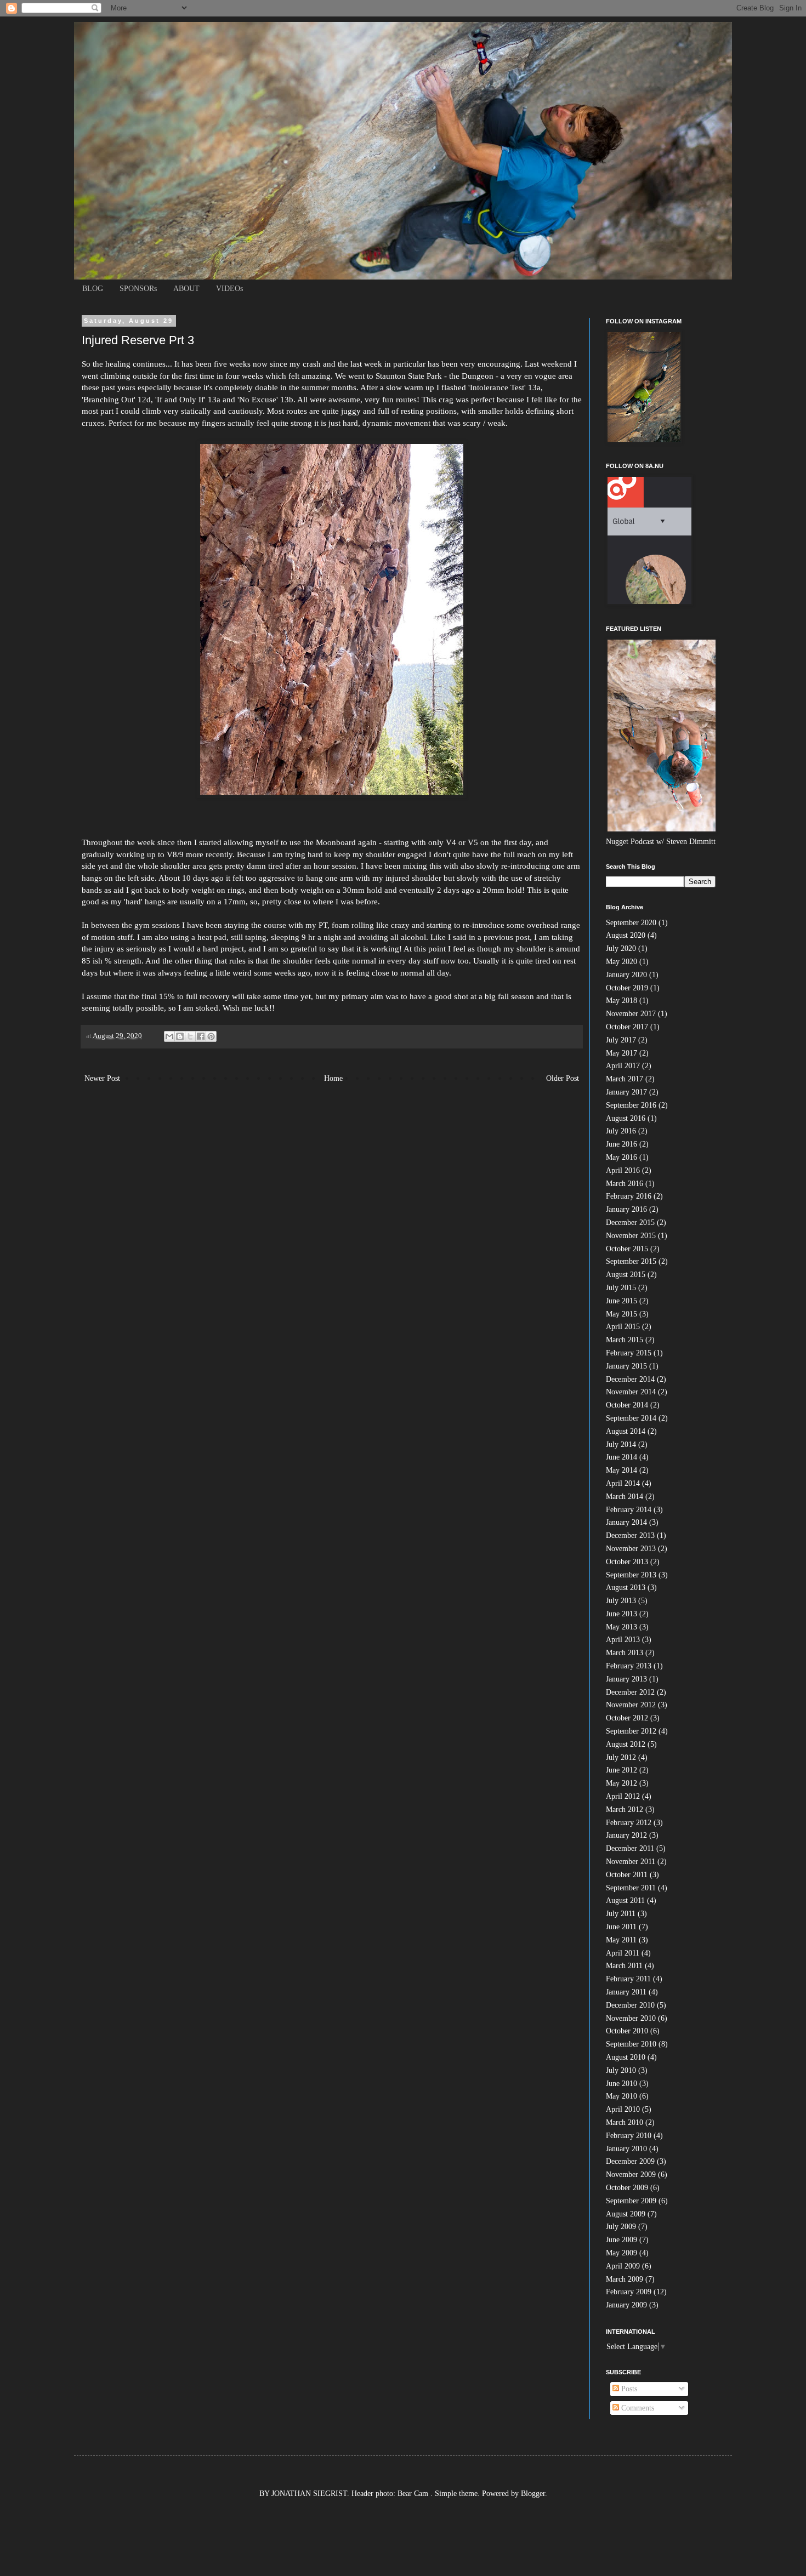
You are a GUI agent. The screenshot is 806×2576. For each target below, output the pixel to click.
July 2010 (621, 2070)
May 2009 (621, 2253)
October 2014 (627, 1405)
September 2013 (631, 1575)
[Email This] (169, 1036)
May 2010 (621, 2096)
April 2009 (623, 2266)
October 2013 (627, 1562)
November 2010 (631, 2018)
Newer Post (102, 1078)
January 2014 (626, 1522)
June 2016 (621, 1144)
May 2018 (621, 1001)
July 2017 (621, 1040)
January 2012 (626, 1835)
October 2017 (627, 1027)
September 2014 (631, 1418)
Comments (637, 2408)
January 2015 (626, 1366)
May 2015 (621, 1314)
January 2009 (626, 2305)
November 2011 (631, 1862)
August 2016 (626, 1118)
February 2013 (629, 1666)
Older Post (563, 1078)
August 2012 (626, 1744)
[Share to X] (190, 1036)
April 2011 (623, 1953)
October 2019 (627, 988)
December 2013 (630, 1535)
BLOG (93, 289)
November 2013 (631, 1549)
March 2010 (625, 2122)
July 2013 (621, 1601)
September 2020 (631, 923)
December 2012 (630, 1692)
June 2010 (621, 2084)
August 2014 (626, 1431)
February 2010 (629, 2136)
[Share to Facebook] (201, 1036)
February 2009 (629, 2292)
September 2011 (631, 1888)
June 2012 (621, 1770)
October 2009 (627, 2188)
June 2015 (621, 1301)
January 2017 (626, 1092)
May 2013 (621, 1627)
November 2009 (631, 2175)
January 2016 (626, 1209)
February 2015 (629, 1353)
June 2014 (621, 1457)
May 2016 (621, 1157)
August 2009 (626, 2214)
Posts (628, 2389)
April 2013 (623, 1640)
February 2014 (629, 1510)
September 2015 (631, 1261)
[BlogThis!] (180, 1036)
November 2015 (631, 1236)
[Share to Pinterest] (211, 1036)
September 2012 (631, 1731)
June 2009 (621, 2240)
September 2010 (631, 2044)
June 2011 (621, 1927)
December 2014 (630, 1379)
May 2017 (621, 1053)
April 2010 (623, 2109)
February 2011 (628, 1979)
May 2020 (621, 962)
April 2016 (623, 1170)
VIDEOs (229, 289)
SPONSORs (138, 289)
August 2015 (626, 1275)
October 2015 (627, 1249)
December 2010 (630, 2005)
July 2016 (621, 1131)
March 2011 (624, 1966)
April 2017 (623, 1066)
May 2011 (621, 1940)
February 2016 (629, 1196)
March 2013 (625, 1653)
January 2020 (626, 975)
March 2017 (625, 1079)
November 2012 (631, 1705)
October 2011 (627, 1875)
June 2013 (621, 1614)
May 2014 (621, 1470)
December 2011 (630, 1848)
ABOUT (186, 289)
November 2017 (631, 1014)
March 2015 (625, 1340)
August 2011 (625, 1900)
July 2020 (621, 948)
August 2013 (626, 1588)
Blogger (533, 2494)
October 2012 (627, 1718)
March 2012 (625, 1810)
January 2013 (626, 1679)
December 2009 (630, 2161)
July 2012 (621, 1757)
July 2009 (621, 2227)
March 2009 (625, 2279)
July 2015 (621, 1288)
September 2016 (631, 1105)
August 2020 (626, 935)
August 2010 (626, 2057)
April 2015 (623, 1327)
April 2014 (623, 1483)
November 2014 (631, 1392)
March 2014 (625, 1497)
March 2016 (625, 1184)
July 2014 (621, 1444)
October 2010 (627, 2031)
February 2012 (629, 1823)
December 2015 (630, 1223)
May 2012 (621, 1783)
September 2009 (631, 2201)
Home (333, 1078)
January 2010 (626, 2149)
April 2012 (623, 1796)
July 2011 (621, 1914)
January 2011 (626, 1992)
